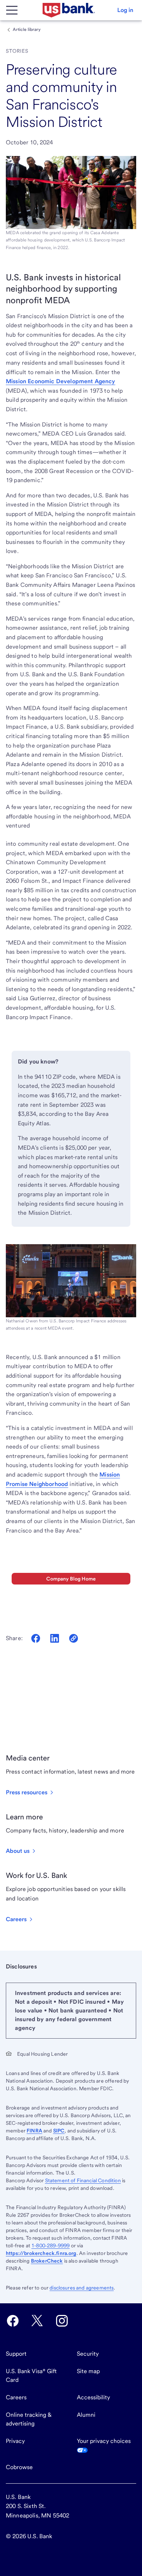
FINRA (34, 2131)
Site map (88, 2371)
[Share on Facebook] (36, 1638)
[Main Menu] (12, 10)
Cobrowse (19, 2467)
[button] (125, 10)
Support (16, 2354)
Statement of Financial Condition (83, 2180)
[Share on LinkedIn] (55, 1638)
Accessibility (93, 2397)
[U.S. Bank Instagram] (62, 2321)
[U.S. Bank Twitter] (37, 2321)
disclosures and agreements (82, 2288)
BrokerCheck (47, 2261)
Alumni (86, 2415)
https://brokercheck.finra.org (41, 2253)
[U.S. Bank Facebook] (13, 2321)
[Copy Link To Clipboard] (74, 1638)
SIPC (59, 2131)
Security (88, 2354)
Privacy (15, 2441)
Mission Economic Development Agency (61, 381)
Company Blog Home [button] (71, 1579)
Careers (16, 2397)
